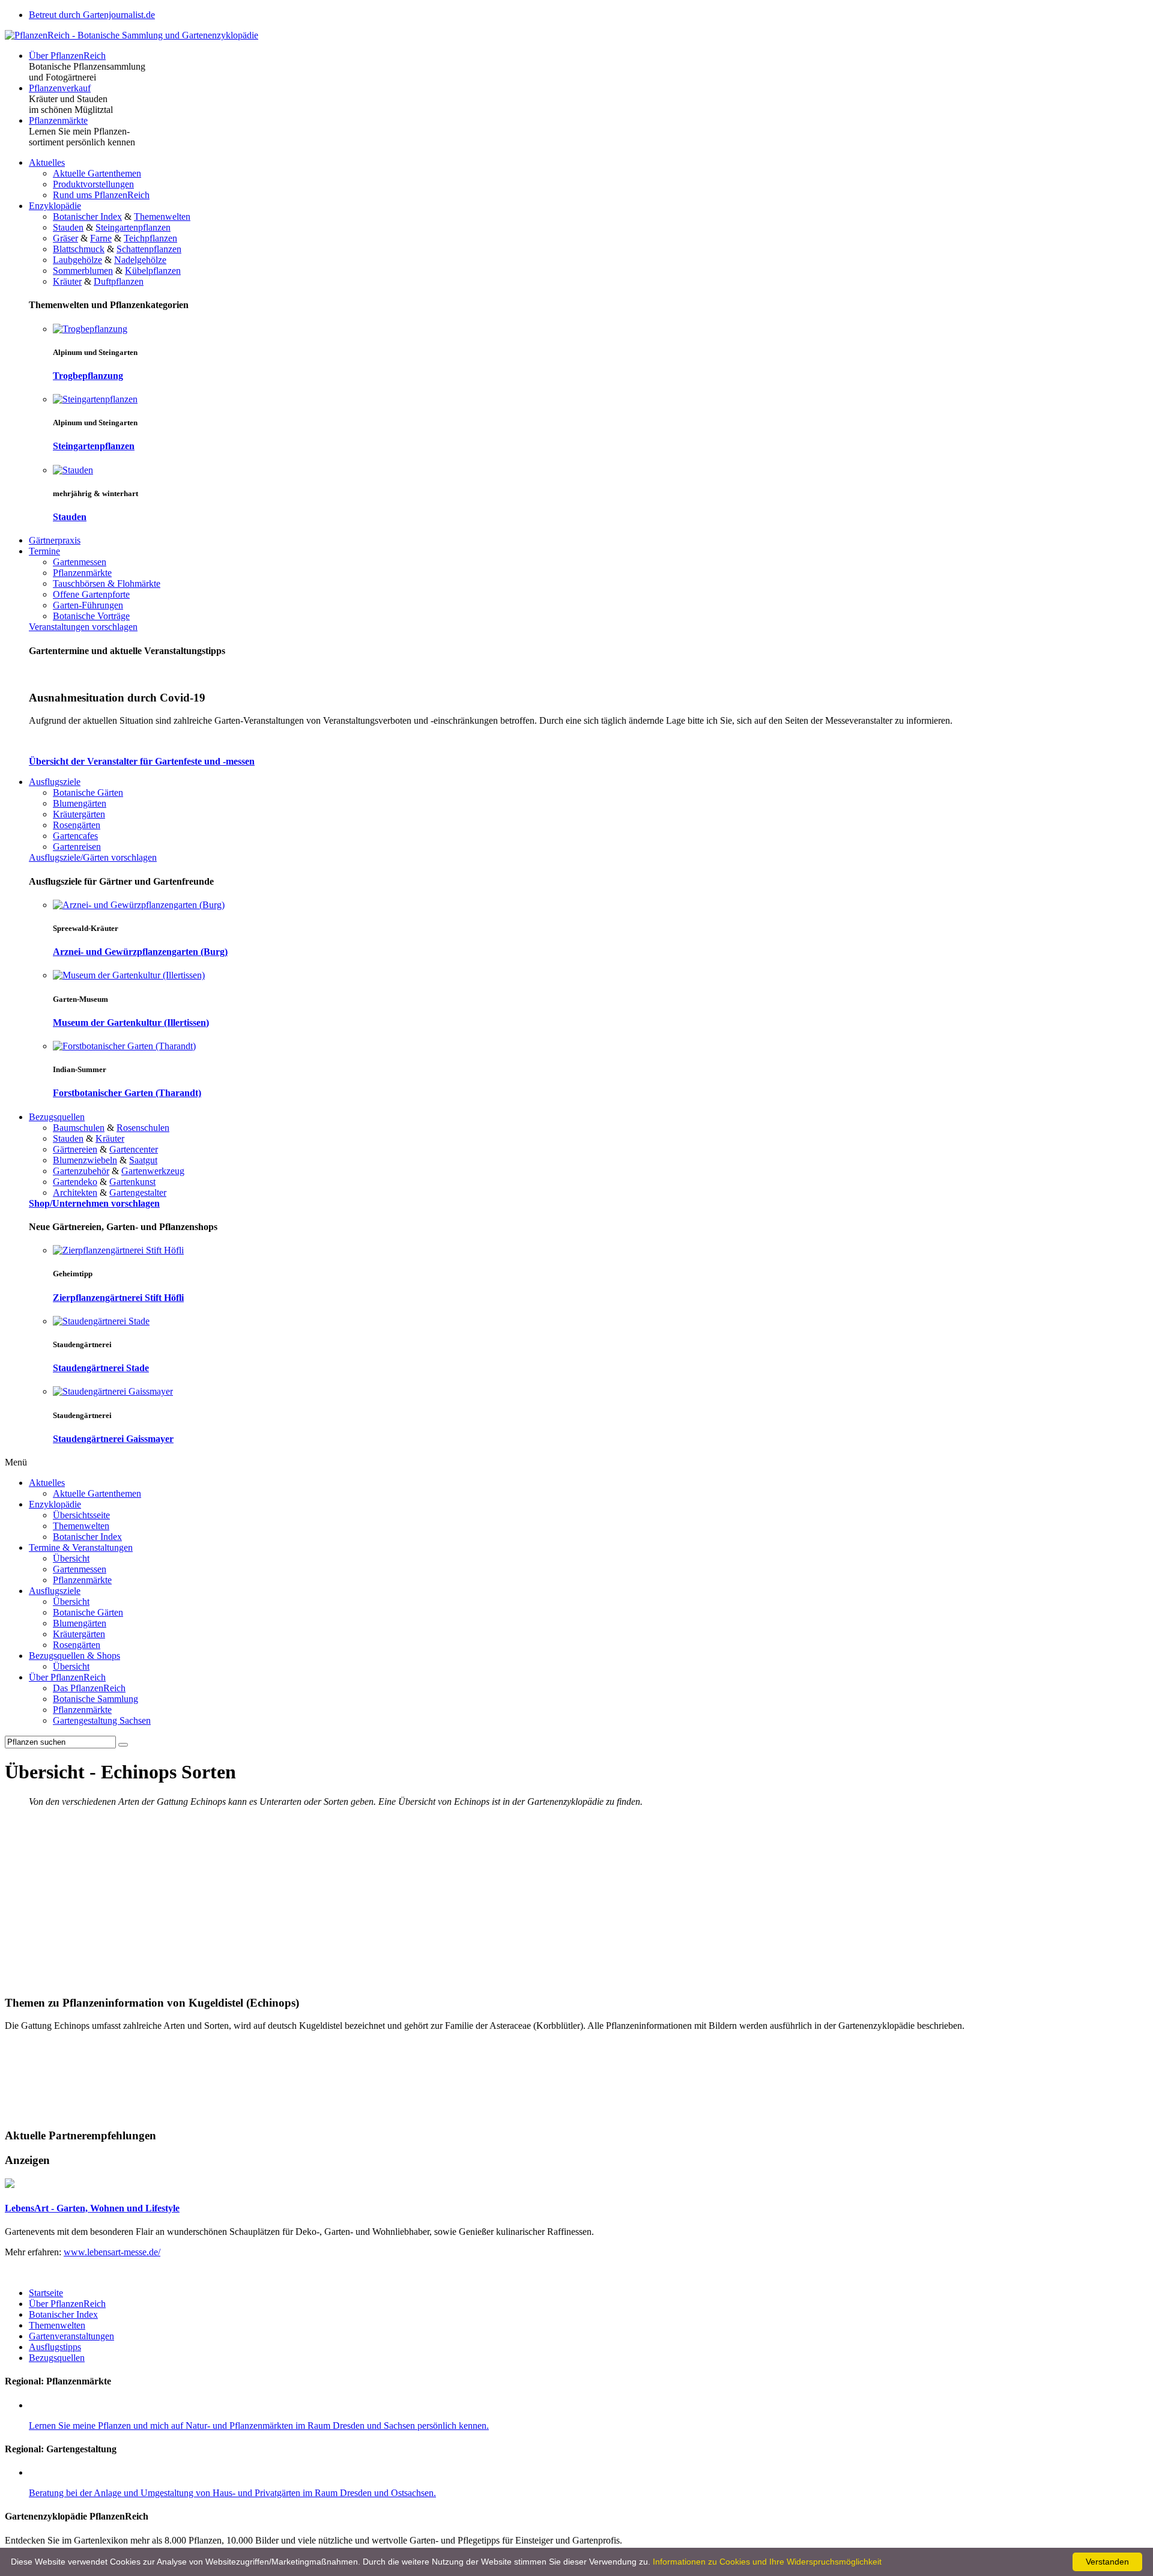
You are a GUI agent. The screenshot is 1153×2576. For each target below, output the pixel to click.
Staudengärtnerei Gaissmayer (113, 1439)
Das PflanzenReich (89, 1688)
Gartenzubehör (81, 1171)
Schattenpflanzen (149, 249)
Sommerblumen (83, 271)
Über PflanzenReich (67, 56)
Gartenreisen (77, 847)
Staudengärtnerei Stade (101, 1368)
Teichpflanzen (150, 238)
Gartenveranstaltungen (71, 2336)
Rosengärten (77, 825)
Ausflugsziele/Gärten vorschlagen (93, 857)
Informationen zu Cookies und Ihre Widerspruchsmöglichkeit (767, 2562)
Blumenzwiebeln (85, 1160)
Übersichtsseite (81, 1515)
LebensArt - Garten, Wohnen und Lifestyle (92, 2208)
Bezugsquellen (57, 1117)
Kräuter (67, 281)
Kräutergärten (79, 814)
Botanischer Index (87, 217)
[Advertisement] (576, 1901)
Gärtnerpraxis (55, 540)
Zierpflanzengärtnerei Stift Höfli (118, 1298)
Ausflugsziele (55, 782)
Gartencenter (134, 1149)
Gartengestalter (138, 1193)
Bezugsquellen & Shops (74, 1656)
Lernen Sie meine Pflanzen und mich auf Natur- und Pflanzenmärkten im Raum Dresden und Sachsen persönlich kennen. (259, 2426)
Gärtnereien (75, 1149)
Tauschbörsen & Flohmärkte (107, 583)
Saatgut (143, 1160)
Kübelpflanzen (153, 271)
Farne (101, 238)
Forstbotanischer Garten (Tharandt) (127, 1093)
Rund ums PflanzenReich (101, 195)
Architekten (75, 1193)
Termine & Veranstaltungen (81, 1547)
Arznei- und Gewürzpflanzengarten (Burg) (140, 952)
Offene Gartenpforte (91, 594)
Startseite (46, 2293)
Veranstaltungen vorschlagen (83, 627)
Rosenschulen (143, 1128)
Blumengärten (80, 803)
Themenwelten (162, 217)
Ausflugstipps (55, 2347)
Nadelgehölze (140, 260)
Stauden (68, 227)
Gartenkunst (132, 1182)
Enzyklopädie (55, 206)
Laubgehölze (77, 260)
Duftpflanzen (119, 281)
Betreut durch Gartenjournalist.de (92, 15)
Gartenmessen (80, 562)
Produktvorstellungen (93, 184)
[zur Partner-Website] (10, 2185)
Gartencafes (75, 836)
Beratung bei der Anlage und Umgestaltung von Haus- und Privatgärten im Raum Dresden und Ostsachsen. (232, 2493)
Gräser (65, 238)
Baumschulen (79, 1128)
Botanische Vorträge (91, 616)
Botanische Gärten (88, 792)
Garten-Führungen (88, 605)
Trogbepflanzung (88, 376)
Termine (44, 551)
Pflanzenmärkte (58, 120)
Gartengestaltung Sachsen (102, 1720)
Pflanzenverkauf (60, 88)
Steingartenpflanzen (133, 227)
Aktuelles (47, 162)
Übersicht (71, 1558)
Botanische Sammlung (95, 1699)
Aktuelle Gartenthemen (97, 173)
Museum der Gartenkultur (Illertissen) (131, 1023)
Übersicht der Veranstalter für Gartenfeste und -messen (142, 761)
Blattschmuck (79, 249)
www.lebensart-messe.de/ (112, 2252)
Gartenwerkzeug (153, 1171)
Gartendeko (75, 1182)
